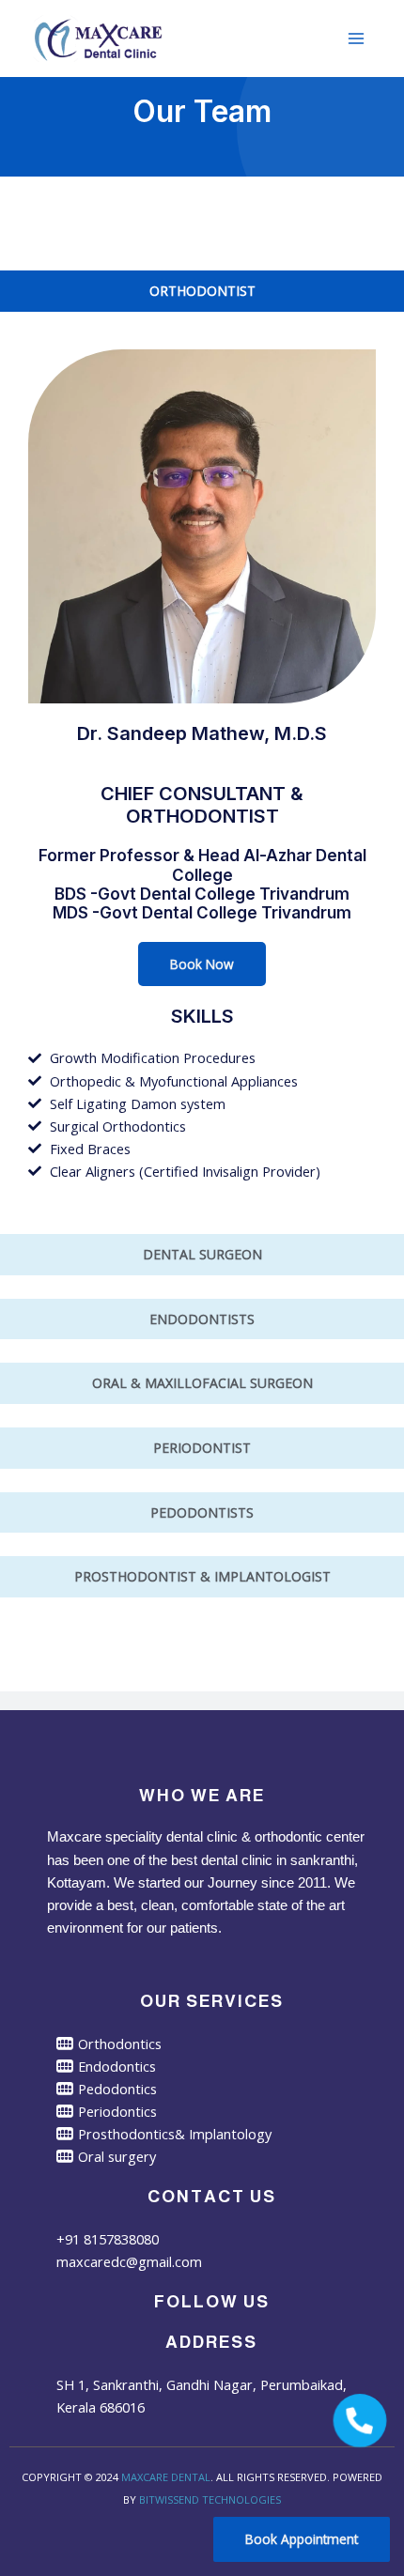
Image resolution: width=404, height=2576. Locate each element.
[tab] (202, 291)
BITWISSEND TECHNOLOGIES (210, 2499)
